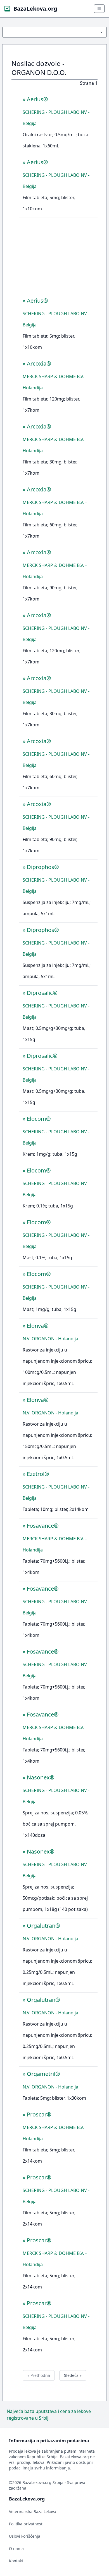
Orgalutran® (43, 1926)
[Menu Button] (54, 32)
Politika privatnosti (26, 2524)
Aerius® (37, 99)
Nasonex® (41, 1777)
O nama (16, 2548)
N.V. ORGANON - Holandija (50, 1339)
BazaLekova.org (35, 9)
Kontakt (16, 2561)
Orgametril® (43, 2074)
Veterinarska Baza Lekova (33, 2512)
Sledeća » (73, 2375)
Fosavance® (43, 1526)
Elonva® (38, 1326)
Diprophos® (43, 867)
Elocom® (39, 1119)
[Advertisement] (58, 259)
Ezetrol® (38, 1474)
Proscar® (39, 2114)
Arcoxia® (39, 363)
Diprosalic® (42, 993)
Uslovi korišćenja (25, 2536)
